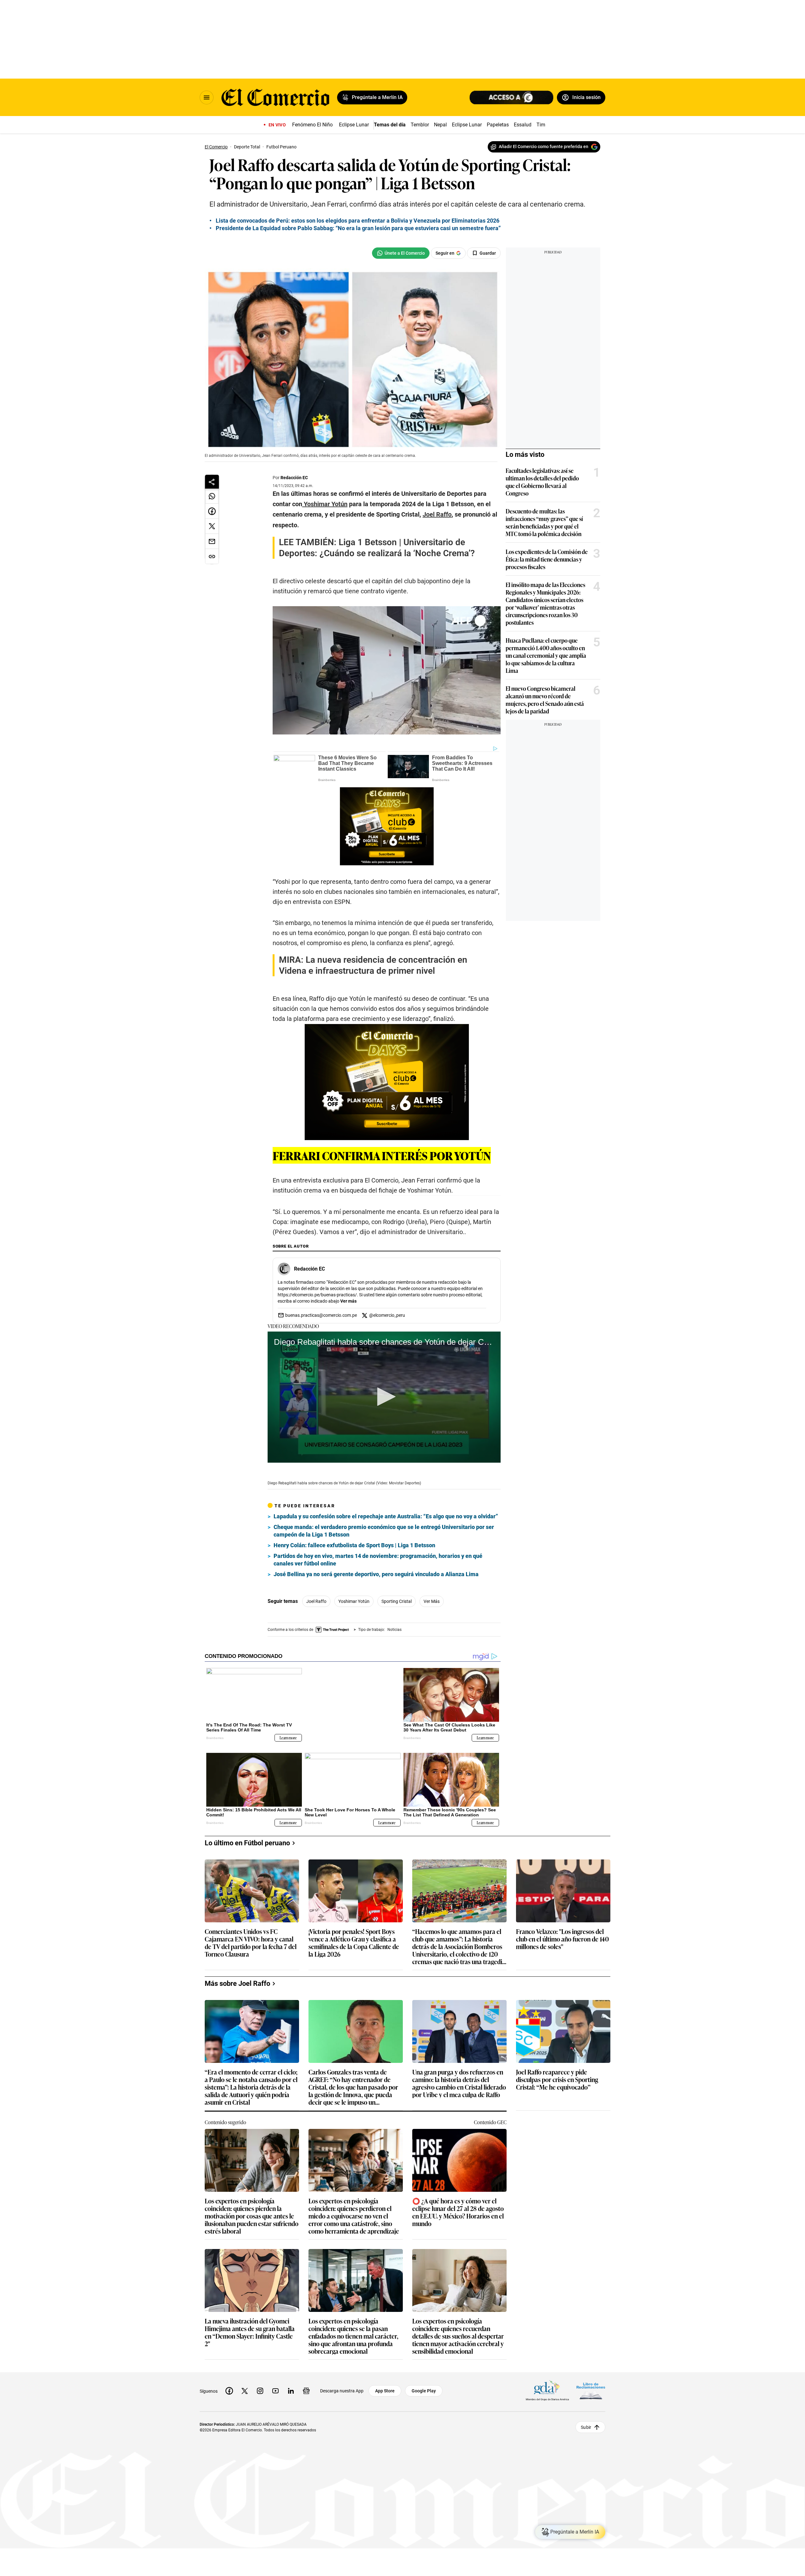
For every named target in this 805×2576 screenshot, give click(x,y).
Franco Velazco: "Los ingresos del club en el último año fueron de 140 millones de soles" (562, 1934)
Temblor (420, 125)
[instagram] (260, 2386)
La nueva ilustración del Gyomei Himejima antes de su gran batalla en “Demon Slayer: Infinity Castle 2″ (250, 2327)
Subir (586, 2422)
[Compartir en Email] (212, 541)
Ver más (348, 1301)
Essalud (523, 125)
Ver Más (432, 1601)
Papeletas (498, 125)
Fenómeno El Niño (312, 125)
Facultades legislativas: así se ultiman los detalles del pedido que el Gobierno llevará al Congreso (542, 482)
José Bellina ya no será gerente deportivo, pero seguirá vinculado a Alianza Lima (376, 1574)
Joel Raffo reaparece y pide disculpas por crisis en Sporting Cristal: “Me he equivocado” (557, 2075)
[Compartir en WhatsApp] (212, 496)
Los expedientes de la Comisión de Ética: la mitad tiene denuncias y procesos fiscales (547, 559)
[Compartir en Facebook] (212, 511)
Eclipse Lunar (354, 125)
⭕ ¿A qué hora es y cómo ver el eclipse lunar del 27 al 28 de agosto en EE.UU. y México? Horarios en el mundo (458, 2207)
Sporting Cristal (397, 1601)
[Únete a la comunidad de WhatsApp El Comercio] (401, 253)
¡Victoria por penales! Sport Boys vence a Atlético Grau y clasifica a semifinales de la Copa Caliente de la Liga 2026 (354, 1938)
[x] (245, 2386)
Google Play (424, 2386)
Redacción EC (294, 478)
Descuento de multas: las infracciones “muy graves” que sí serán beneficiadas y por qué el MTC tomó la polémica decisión (544, 522)
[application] (384, 1397)
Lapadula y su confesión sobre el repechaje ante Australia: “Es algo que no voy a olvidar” (386, 1516)
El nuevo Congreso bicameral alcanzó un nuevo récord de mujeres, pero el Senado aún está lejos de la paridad (545, 700)
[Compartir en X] (212, 526)
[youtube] (275, 2386)
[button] (384, 1397)
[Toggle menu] (207, 97)
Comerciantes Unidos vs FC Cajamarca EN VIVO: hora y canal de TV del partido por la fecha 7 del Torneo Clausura (251, 1938)
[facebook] (229, 2386)
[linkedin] (291, 2386)
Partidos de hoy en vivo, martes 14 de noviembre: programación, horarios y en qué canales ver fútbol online (378, 1560)
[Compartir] (212, 482)
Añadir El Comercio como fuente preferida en (544, 147)
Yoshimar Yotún (354, 1601)
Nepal (440, 125)
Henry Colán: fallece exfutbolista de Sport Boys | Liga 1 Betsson (354, 1545)
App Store (385, 2386)
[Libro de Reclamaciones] (591, 2386)
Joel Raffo (316, 1601)
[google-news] (306, 2386)
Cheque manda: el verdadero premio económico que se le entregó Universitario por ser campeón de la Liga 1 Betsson (384, 1531)
